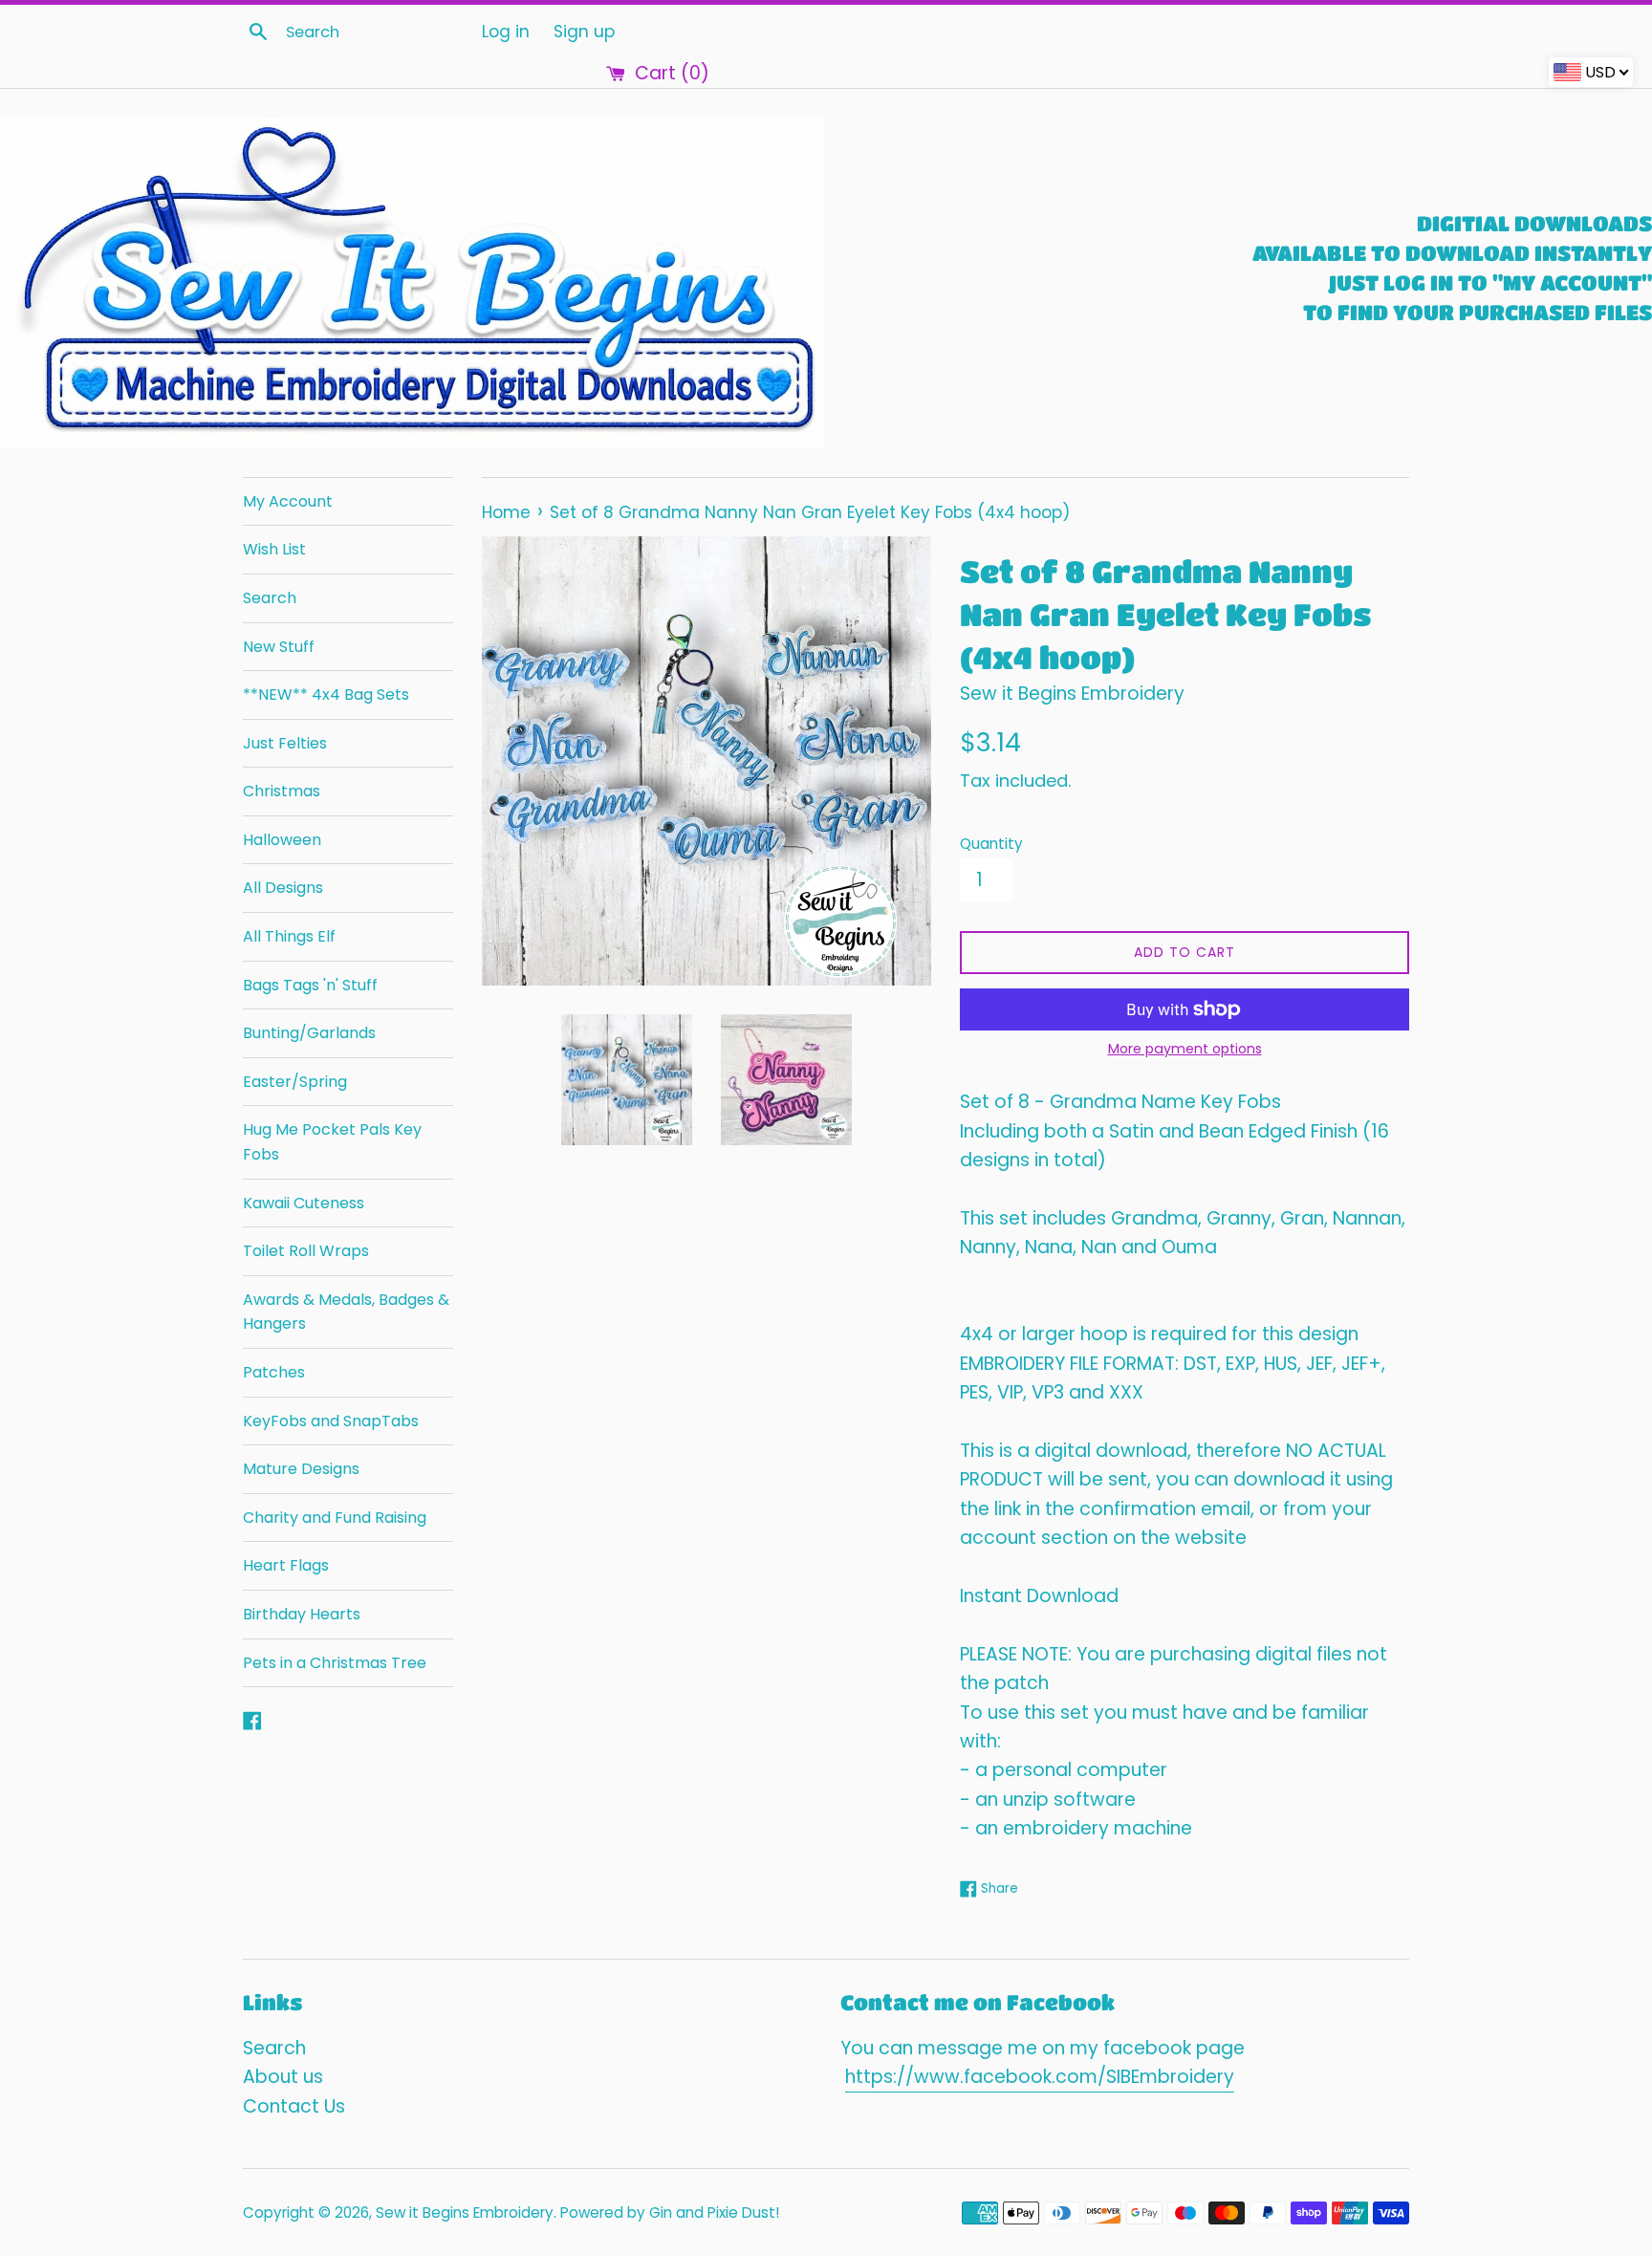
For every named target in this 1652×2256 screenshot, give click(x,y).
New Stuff (279, 647)
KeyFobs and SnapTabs (331, 1421)
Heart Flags (286, 1565)
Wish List (274, 549)
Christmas (282, 791)
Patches (274, 1372)
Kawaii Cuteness (304, 1203)
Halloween (282, 840)
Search (270, 598)
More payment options (1185, 1049)
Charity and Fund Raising (335, 1518)
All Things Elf (289, 936)
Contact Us (294, 2106)
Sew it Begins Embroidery (465, 2213)
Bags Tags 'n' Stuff (310, 985)
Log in (506, 32)
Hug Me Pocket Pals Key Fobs (332, 1142)
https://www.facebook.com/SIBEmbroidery (1040, 2077)
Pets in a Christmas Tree (335, 1663)
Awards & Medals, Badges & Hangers (346, 1312)
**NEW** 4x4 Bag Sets (326, 694)
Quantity (991, 844)
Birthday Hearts (302, 1614)
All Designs (283, 888)
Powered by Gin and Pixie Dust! (670, 2213)
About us (283, 2077)
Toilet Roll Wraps (306, 1251)
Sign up (584, 32)
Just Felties (285, 743)
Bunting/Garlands (309, 1033)
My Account (288, 501)
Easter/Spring (295, 1082)
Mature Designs (301, 1469)
